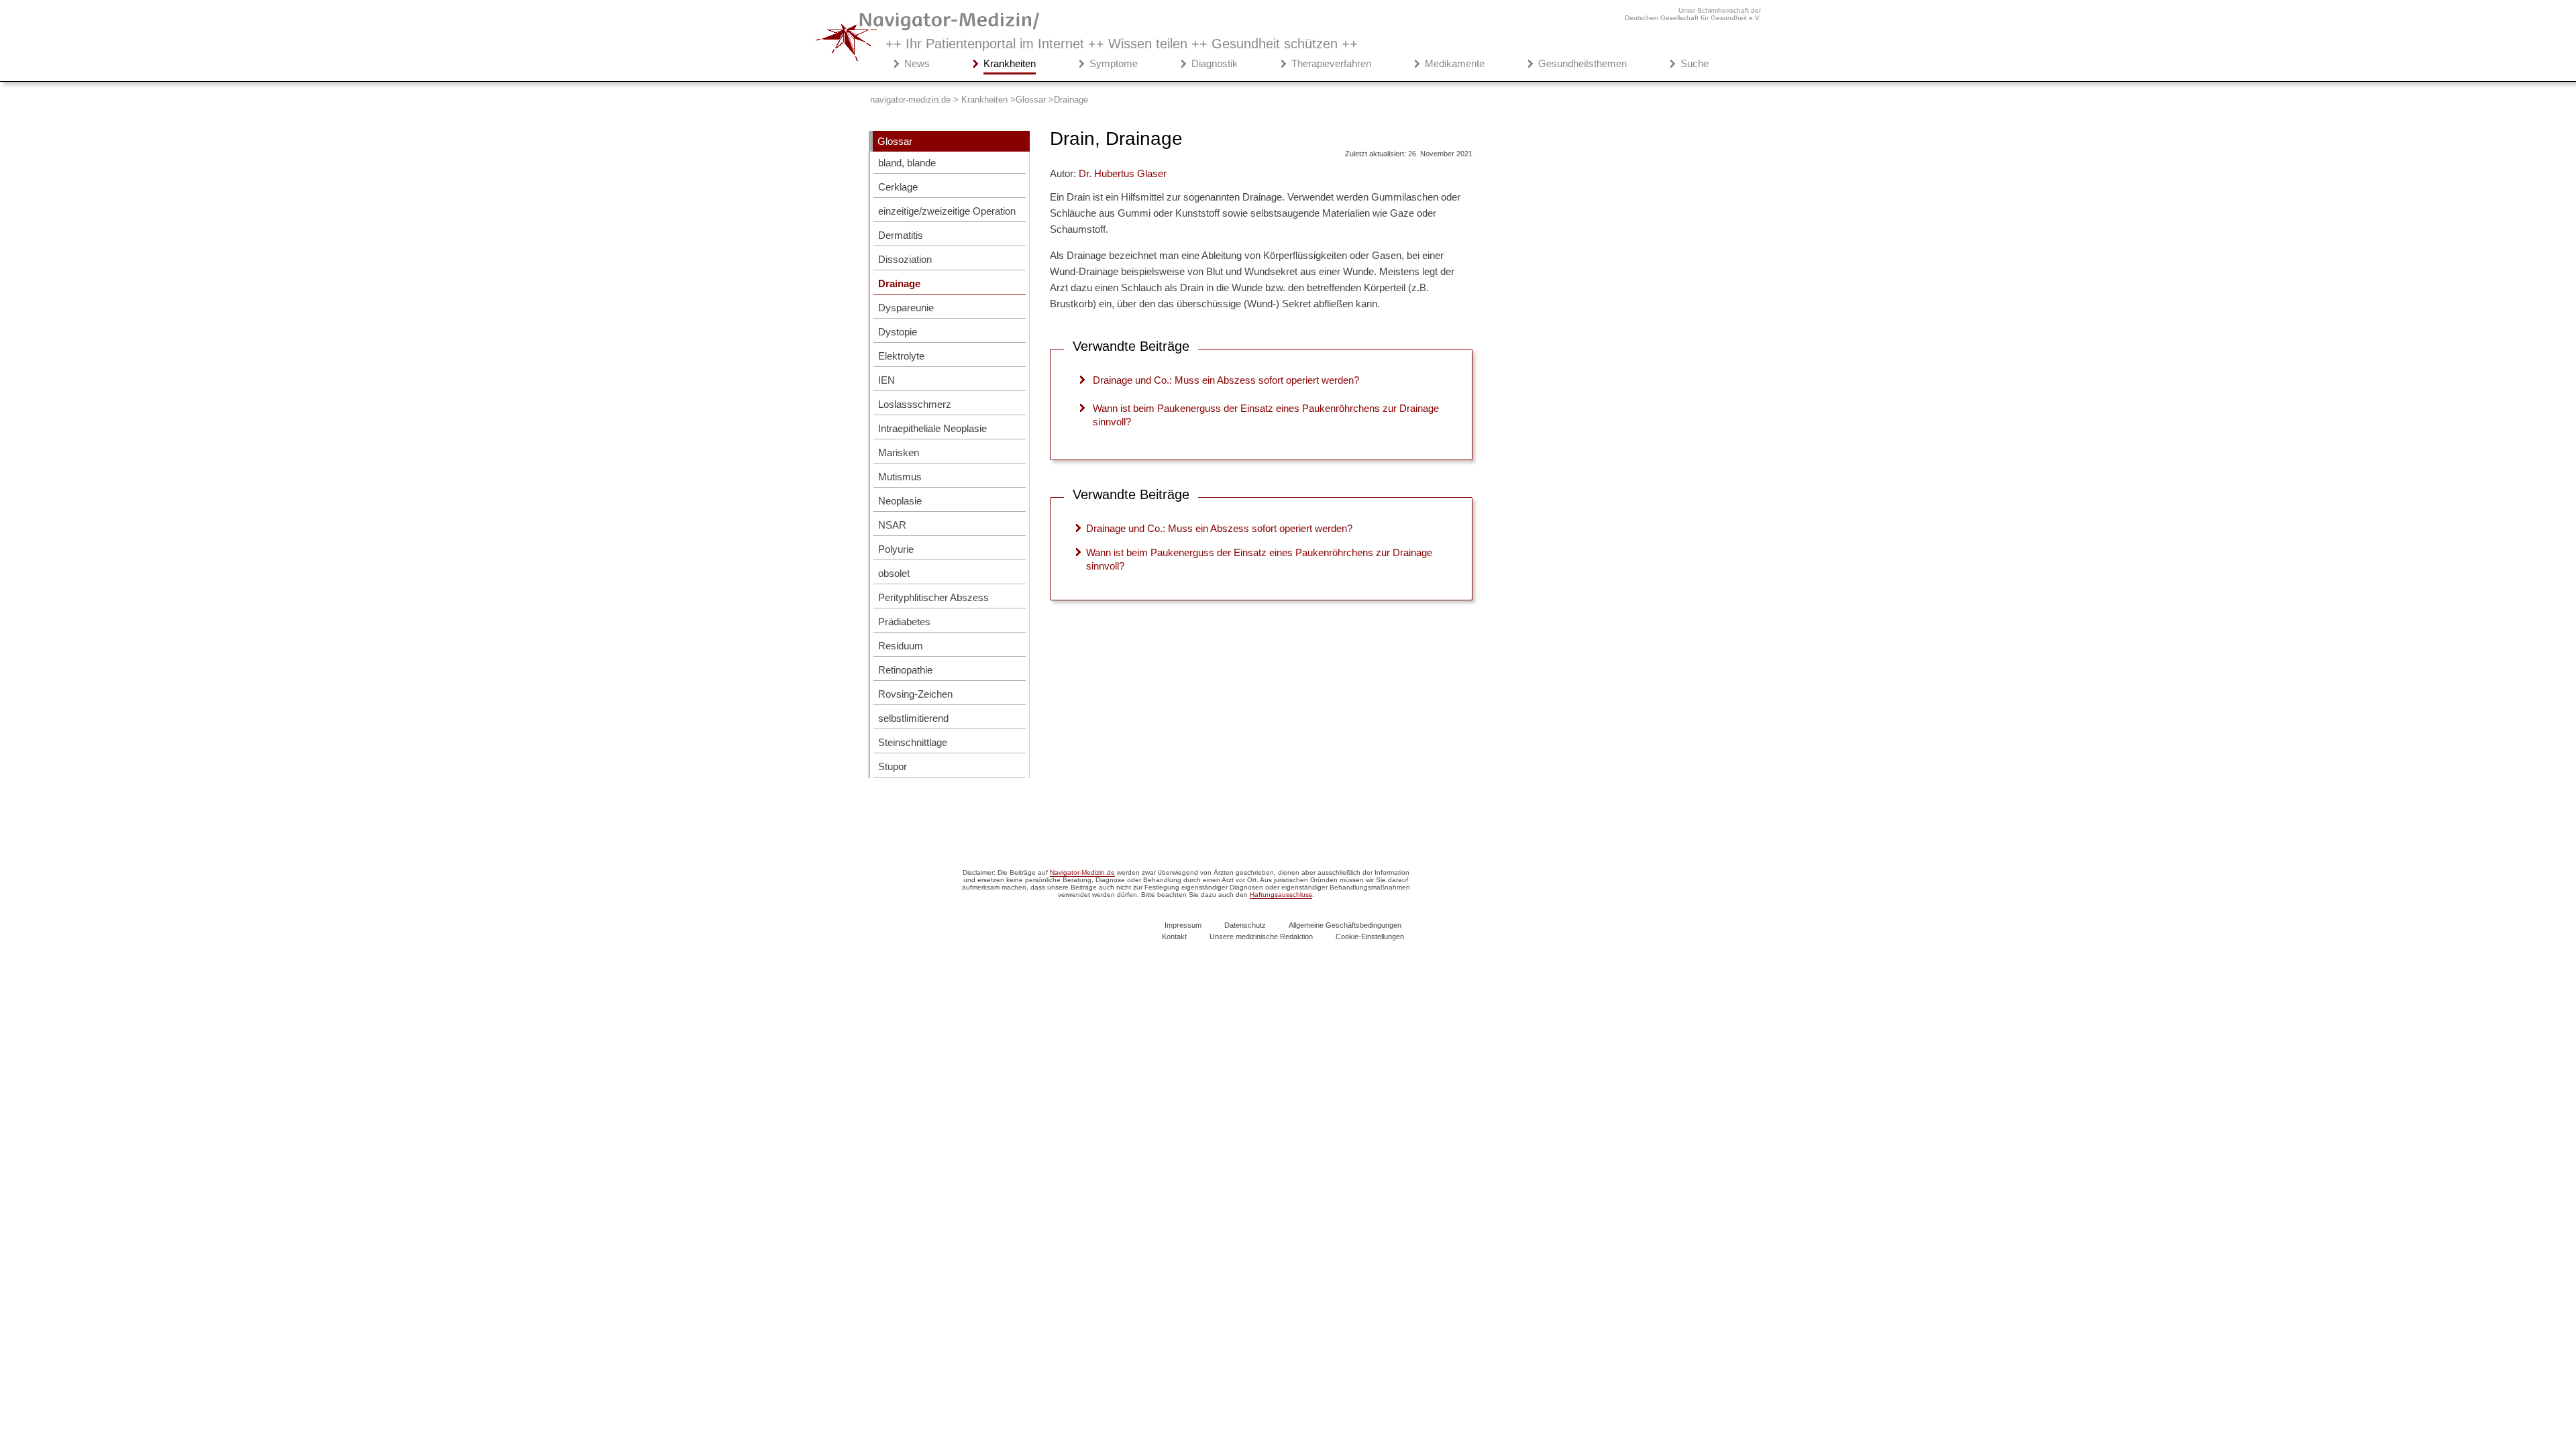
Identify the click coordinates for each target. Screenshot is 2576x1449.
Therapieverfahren (1331, 63)
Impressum (1183, 925)
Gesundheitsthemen (1582, 63)
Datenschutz (1245, 925)
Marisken (899, 452)
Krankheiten (1010, 63)
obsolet (894, 573)
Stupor (893, 766)
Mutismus (900, 477)
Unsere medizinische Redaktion (1261, 936)
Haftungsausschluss (1281, 895)
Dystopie (898, 332)
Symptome (1114, 63)
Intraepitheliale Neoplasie (932, 428)
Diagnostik (1215, 63)
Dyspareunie (906, 308)
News (917, 63)
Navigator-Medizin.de (1082, 872)
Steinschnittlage (913, 742)
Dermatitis (901, 235)
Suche (1695, 63)
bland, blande (907, 163)
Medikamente (1455, 63)
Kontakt (1174, 936)
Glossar (895, 141)
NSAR (892, 525)
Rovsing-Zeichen (915, 694)
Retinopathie (905, 670)
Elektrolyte (901, 356)
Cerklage (898, 187)
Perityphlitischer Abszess (933, 597)
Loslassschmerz (915, 404)
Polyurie (896, 549)
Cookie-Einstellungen (1370, 936)
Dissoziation (905, 259)
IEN (887, 380)
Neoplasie (900, 501)
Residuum (901, 646)
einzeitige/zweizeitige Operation (947, 211)
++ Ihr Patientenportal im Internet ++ (1122, 44)
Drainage (899, 283)
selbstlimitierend (913, 718)
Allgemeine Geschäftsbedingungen (1345, 925)
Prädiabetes (904, 622)
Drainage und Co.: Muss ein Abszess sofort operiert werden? (1226, 380)
